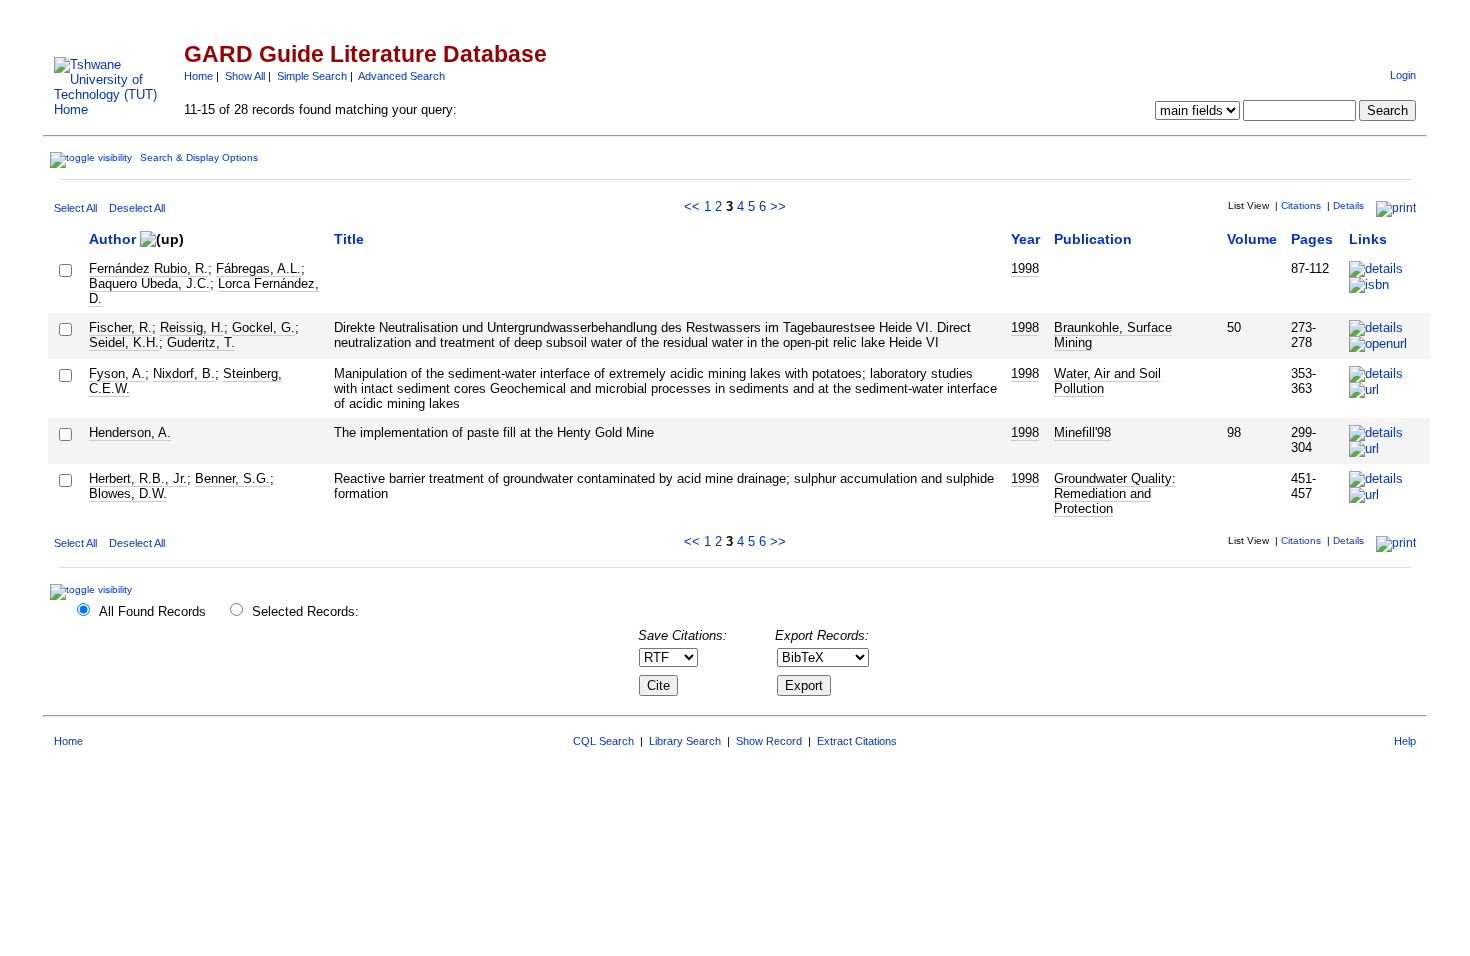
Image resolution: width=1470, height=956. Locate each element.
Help (1405, 741)
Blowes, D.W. (128, 493)
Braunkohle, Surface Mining (1113, 335)
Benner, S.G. (232, 478)
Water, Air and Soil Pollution (1107, 381)
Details (1348, 205)
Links (1368, 239)
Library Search (685, 741)
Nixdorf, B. (184, 373)
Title (349, 239)
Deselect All (137, 208)
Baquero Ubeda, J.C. (149, 283)
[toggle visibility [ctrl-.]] (93, 589)
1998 (1025, 268)
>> (778, 206)
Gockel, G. (263, 327)
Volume (1252, 239)
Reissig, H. (192, 327)
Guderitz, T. (201, 342)
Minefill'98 (1082, 432)
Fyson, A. (117, 373)
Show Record (769, 741)
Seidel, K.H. (124, 342)
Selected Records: (305, 611)
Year (1025, 239)
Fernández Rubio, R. (148, 268)
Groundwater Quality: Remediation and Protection (1115, 493)
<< (692, 206)
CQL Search (603, 741)
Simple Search (312, 76)
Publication (1093, 239)
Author (112, 239)
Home (198, 76)
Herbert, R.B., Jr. (138, 478)
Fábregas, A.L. (258, 268)
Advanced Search (401, 76)
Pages (1312, 239)
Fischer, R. (120, 327)
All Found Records (152, 611)
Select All (75, 208)
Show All (245, 76)
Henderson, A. (130, 432)
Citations (1301, 205)
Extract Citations (857, 741)
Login (1403, 75)
